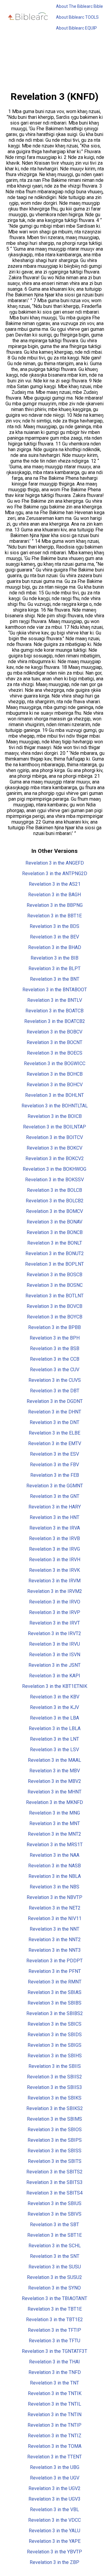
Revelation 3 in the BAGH (54, 895)
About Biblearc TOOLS (77, 17)
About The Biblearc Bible (79, 6)
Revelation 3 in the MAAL (54, 1760)
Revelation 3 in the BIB (54, 958)
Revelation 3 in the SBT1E (54, 2235)
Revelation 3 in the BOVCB (54, 1306)
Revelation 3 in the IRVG (54, 1549)
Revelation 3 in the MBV (55, 1771)
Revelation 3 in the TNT (54, 2383)
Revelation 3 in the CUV (55, 1370)
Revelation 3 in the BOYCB (55, 1317)
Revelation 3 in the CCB (55, 1359)
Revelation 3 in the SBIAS (54, 1992)
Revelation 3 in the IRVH (55, 1560)
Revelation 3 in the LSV (54, 1750)
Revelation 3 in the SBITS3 (54, 2182)
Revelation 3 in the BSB (55, 1348)
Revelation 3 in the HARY (55, 1507)
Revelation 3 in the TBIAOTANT (54, 2298)
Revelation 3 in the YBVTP (54, 2552)
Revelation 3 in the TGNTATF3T (54, 2351)
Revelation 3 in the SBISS (54, 2151)
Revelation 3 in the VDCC (54, 2520)
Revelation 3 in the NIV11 (55, 1918)
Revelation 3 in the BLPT (54, 968)
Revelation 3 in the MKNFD (54, 1802)
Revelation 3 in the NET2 (55, 1908)
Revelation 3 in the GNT (55, 1496)
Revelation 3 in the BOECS (55, 1053)
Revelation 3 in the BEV (54, 937)
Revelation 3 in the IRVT (55, 1623)
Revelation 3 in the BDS (54, 926)
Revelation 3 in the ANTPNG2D (55, 873)
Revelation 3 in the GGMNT (55, 1486)
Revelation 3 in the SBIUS (54, 2203)
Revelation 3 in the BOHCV (55, 1085)
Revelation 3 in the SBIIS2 (54, 2077)
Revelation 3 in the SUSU (55, 2267)
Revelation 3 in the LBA (54, 1718)
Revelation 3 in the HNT (54, 1517)
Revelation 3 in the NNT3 (55, 1950)
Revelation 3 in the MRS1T (55, 1845)
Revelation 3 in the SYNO (54, 2288)
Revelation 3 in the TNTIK (55, 2393)
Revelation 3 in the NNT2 (55, 1940)
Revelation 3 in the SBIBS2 (55, 2013)
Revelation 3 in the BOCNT (54, 1042)
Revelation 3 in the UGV (55, 2478)
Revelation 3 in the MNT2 (54, 1834)
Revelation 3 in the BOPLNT (54, 1264)
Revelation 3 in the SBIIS (55, 2066)
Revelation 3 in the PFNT (55, 1971)
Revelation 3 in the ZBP (54, 2562)
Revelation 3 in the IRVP (55, 1612)
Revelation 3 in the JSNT (54, 1665)
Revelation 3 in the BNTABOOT (55, 990)
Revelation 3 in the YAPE (55, 2541)
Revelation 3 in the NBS (54, 1887)
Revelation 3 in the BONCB (55, 1232)
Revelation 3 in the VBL (54, 2510)
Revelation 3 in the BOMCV (54, 1211)
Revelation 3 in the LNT (54, 1739)
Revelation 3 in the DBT (55, 1391)
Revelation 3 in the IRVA (55, 1528)
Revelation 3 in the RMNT (55, 1982)
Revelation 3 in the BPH (55, 1338)
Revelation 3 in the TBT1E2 (54, 2320)
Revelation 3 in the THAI (54, 2362)
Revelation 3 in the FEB (55, 1475)
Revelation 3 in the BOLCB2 (55, 1201)
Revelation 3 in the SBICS (54, 2024)
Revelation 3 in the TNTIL (54, 2404)
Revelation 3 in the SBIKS (54, 2098)
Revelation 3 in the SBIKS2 (55, 2108)
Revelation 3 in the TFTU (54, 2341)
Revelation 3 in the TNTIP (54, 2425)
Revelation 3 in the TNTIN (54, 2415)
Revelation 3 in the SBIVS (54, 2214)
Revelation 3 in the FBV (54, 1465)
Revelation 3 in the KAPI (55, 1676)
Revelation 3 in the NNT (54, 1929)
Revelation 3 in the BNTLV (55, 1000)
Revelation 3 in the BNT (55, 979)
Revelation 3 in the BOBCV (54, 1032)
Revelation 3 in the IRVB (54, 1538)
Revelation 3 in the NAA (54, 1855)
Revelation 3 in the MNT (55, 1823)
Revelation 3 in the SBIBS (54, 2003)
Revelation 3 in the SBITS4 (54, 2193)
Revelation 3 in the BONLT (55, 1243)
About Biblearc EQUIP (76, 28)
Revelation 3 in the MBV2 (54, 1781)
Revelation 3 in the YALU (54, 2531)
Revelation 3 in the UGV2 (54, 2488)
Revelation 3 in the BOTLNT (54, 1296)
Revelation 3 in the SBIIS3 (54, 2087)
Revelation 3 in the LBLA (55, 1728)
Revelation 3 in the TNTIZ (55, 2436)
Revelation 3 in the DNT (54, 1422)
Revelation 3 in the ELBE (54, 1433)
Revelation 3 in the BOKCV (54, 1148)
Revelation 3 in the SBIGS (54, 2045)
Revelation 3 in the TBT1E (55, 2309)
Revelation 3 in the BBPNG (55, 905)
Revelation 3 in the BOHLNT (54, 1095)
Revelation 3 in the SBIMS (54, 2119)
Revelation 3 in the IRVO (55, 1602)
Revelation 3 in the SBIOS (55, 2130)
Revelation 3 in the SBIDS (55, 2035)
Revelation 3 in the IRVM (54, 1581)
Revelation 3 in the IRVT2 (54, 1633)
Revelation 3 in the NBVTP (54, 1897)
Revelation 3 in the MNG (54, 1813)
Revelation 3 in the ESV (54, 1454)
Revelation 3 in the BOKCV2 (55, 1158)
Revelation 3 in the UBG (55, 2467)
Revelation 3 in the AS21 (55, 884)
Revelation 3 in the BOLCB (54, 1190)
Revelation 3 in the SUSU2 (54, 2277)
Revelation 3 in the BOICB (55, 1116)
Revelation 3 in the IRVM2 (55, 1591)
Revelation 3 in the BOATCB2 (55, 1021)
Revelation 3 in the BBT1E (54, 916)
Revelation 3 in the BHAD (55, 947)
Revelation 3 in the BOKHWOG (54, 1169)
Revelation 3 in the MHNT (54, 1792)
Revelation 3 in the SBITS (55, 2161)
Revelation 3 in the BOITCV (54, 1137)
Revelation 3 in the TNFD (55, 2372)
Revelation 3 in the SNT (55, 2256)
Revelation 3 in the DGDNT (55, 1401)
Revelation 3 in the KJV (54, 1707)
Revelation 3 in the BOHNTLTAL (55, 1106)
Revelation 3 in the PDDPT (54, 1961)
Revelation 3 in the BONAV (54, 1222)
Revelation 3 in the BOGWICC (55, 1063)
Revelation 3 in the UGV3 (54, 2499)
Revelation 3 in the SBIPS (55, 2140)
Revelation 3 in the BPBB (54, 1327)
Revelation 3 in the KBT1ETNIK (55, 1686)
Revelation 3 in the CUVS (55, 1380)
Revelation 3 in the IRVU (54, 1644)
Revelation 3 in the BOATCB (54, 1011)
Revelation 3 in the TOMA (55, 2446)
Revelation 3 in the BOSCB (54, 1275)
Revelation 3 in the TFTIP (54, 2330)
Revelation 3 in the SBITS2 (54, 2172)
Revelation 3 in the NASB (54, 1866)
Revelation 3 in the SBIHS (55, 2056)
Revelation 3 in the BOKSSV (54, 1180)
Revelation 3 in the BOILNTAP (54, 1127)
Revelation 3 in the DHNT (55, 1412)
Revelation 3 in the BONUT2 (55, 1253)
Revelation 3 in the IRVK (54, 1570)
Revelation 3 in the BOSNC (55, 1285)
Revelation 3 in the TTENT (54, 2457)
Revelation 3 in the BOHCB (55, 1074)
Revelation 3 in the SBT (54, 2225)
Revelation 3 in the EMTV (55, 1443)
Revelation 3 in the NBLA (55, 1876)
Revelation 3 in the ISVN (55, 1655)
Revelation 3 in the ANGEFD (55, 863)
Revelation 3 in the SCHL (55, 2246)
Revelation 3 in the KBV (55, 1697)
